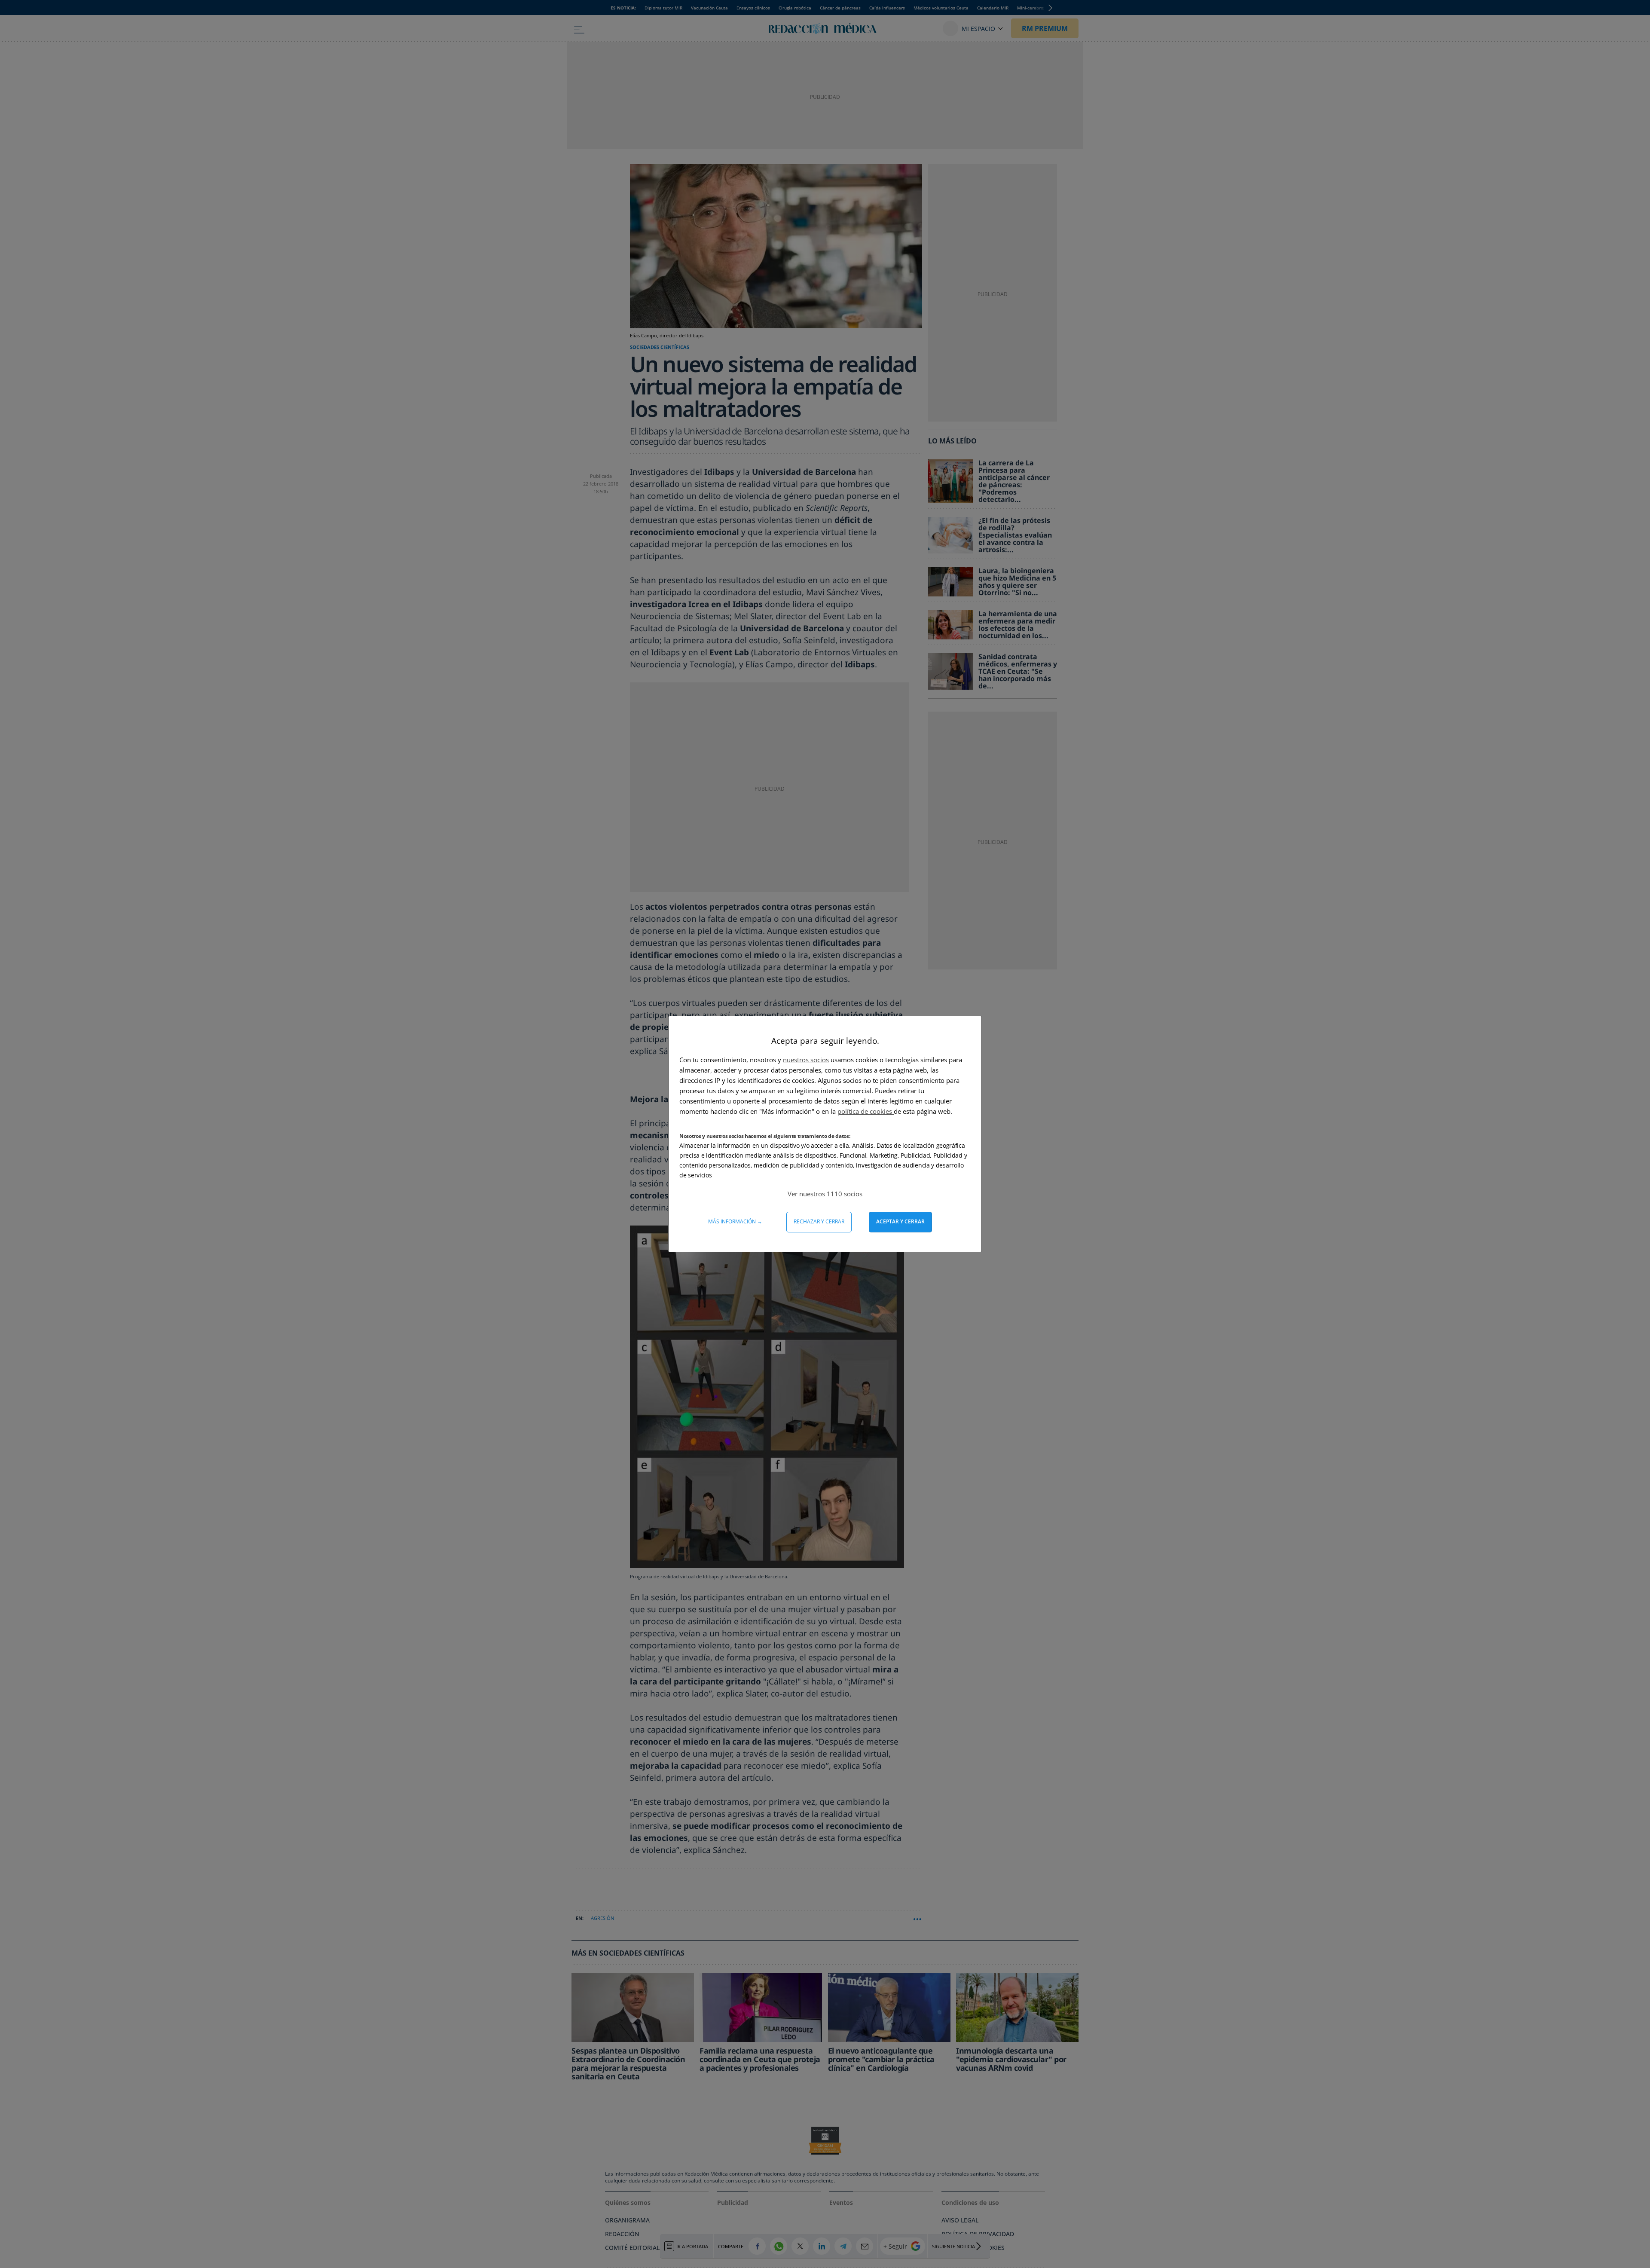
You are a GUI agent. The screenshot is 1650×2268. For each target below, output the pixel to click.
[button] (825, 1194)
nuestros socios (806, 1060)
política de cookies (866, 1111)
